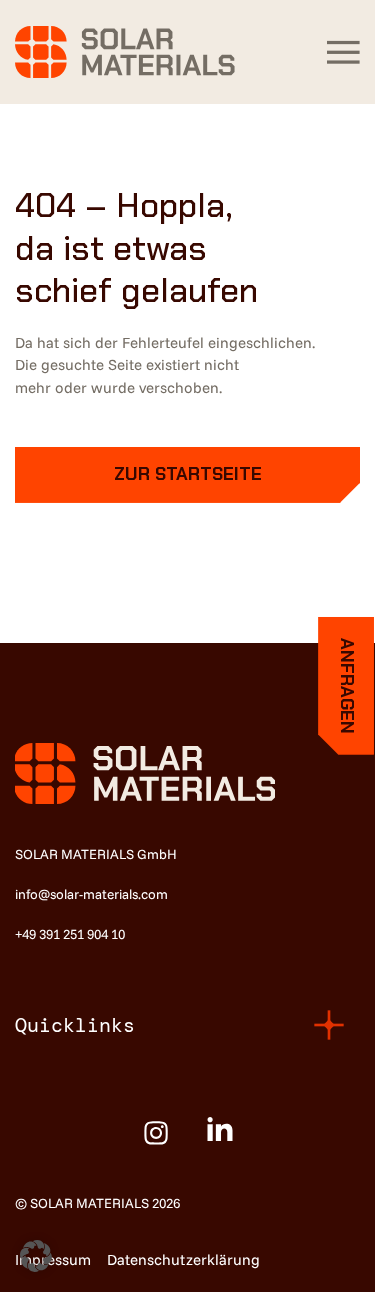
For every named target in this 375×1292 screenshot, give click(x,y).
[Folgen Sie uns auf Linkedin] (220, 1134)
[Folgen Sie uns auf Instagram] (156, 1133)
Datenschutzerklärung (183, 1259)
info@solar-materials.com (91, 893)
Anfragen (347, 686)
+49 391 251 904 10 (70, 933)
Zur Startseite (188, 474)
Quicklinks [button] (75, 1025)
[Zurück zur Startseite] (125, 52)
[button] (343, 52)
